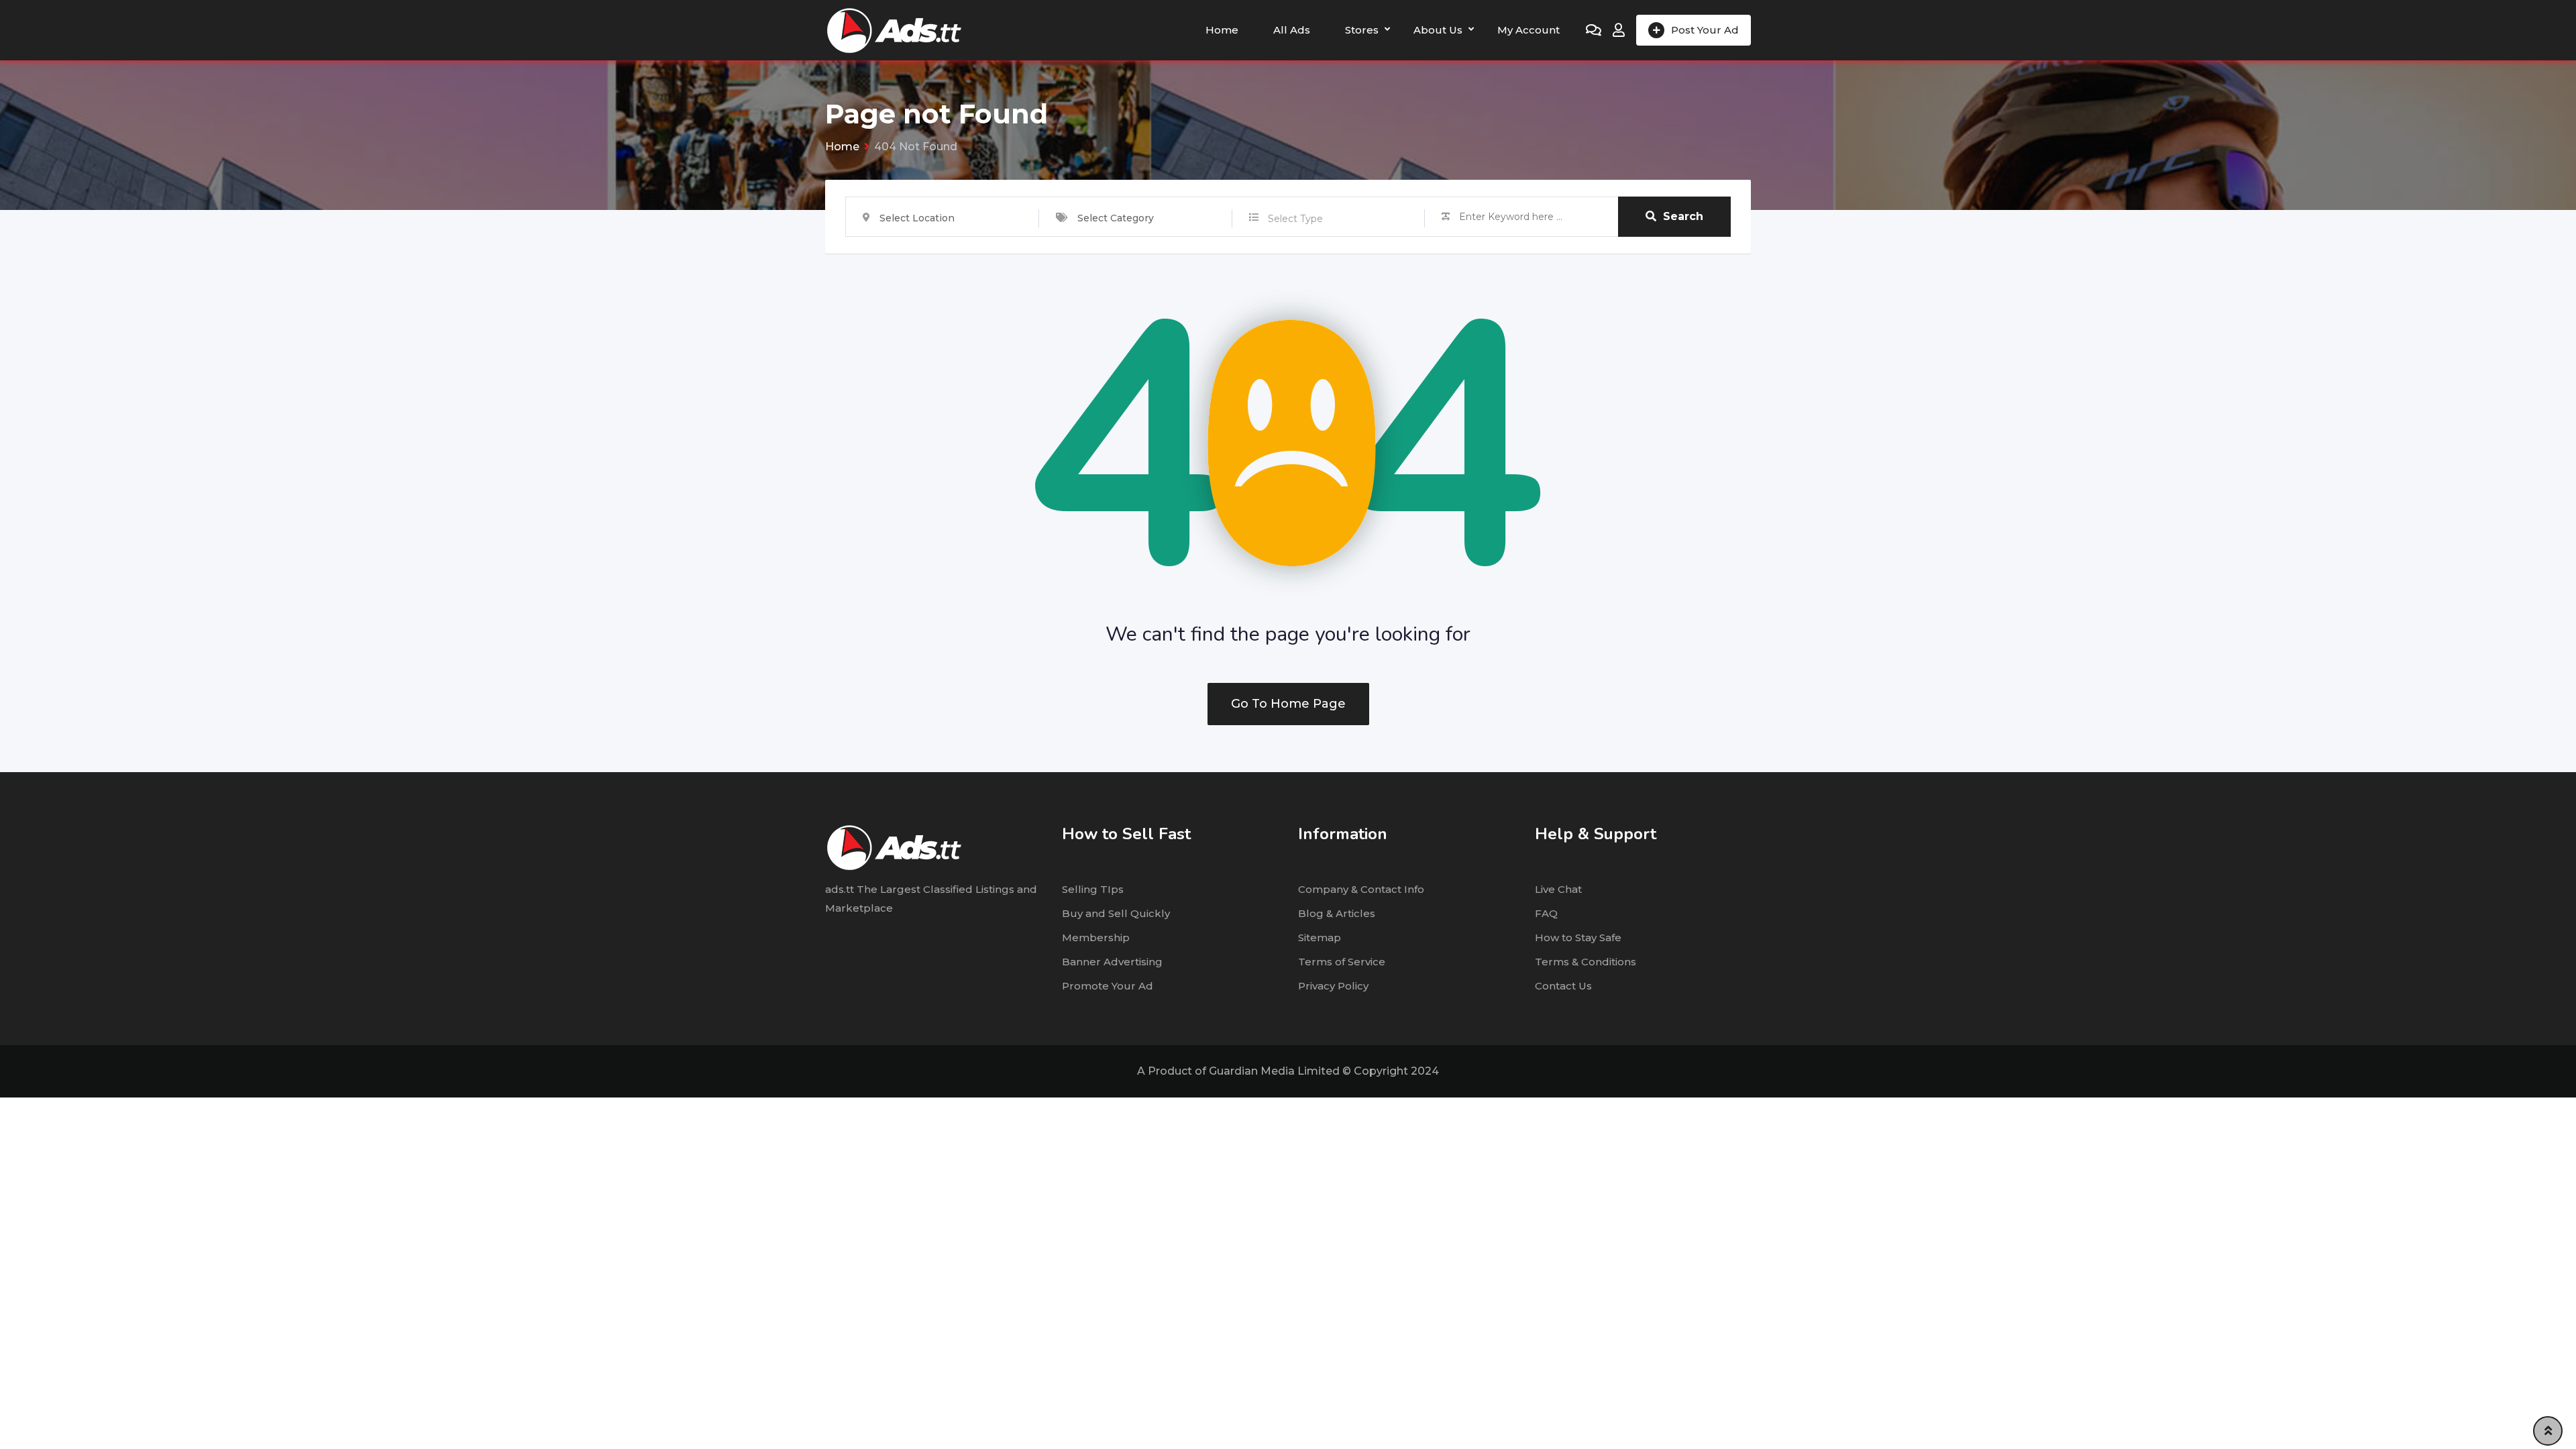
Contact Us (1563, 986)
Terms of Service (1342, 962)
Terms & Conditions (1586, 962)
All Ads (1292, 30)
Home (1222, 30)
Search (1683, 216)
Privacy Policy (1333, 986)
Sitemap (1320, 937)
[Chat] (1594, 30)
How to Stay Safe (1578, 937)
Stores (1362, 30)
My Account (1528, 30)
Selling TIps (1093, 889)
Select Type (1295, 219)
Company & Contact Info (1361, 889)
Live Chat (1558, 889)
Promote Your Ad (1108, 986)
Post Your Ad (1705, 30)
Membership (1096, 937)
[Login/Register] (1619, 30)
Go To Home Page (1288, 704)
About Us (1438, 30)
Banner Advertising (1112, 962)
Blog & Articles (1337, 913)
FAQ (1546, 913)
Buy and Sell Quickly (1116, 913)
